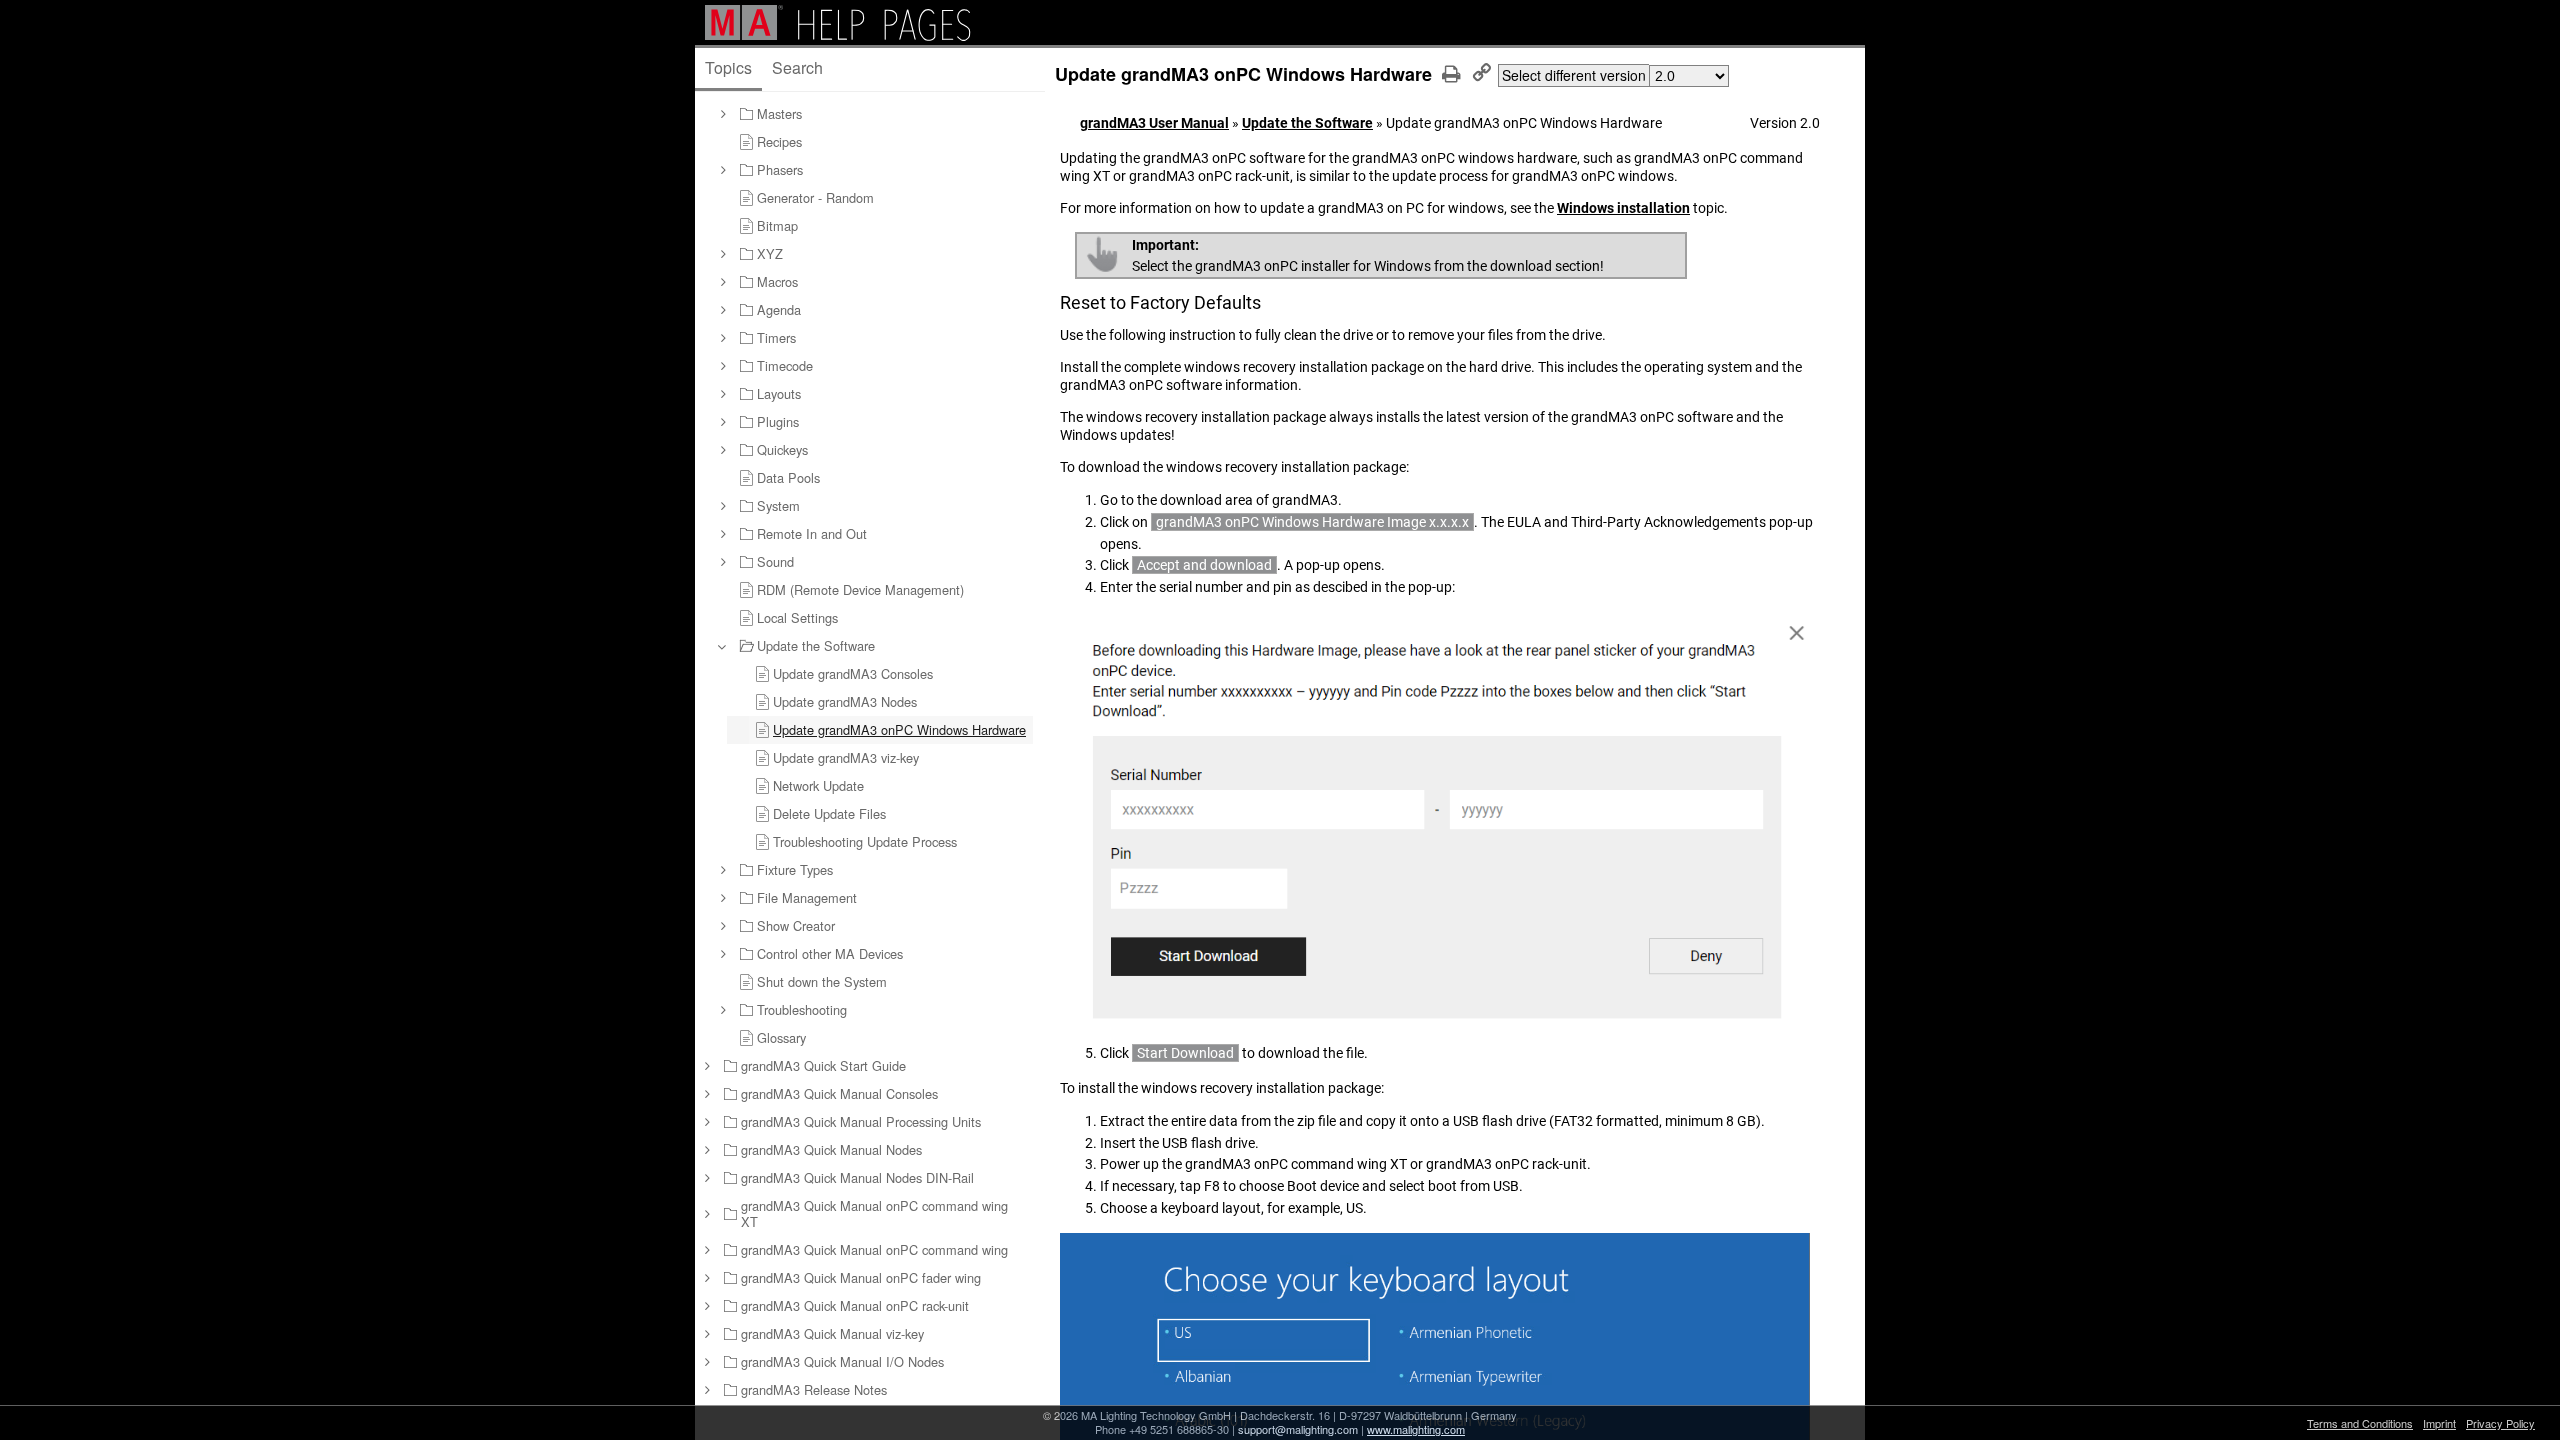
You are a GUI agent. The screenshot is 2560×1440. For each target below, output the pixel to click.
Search (797, 67)
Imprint (2439, 1423)
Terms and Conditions (2360, 1423)
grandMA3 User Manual (1154, 123)
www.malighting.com (1416, 1429)
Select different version (1574, 75)
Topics (728, 67)
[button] (722, 114)
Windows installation (1623, 208)
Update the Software (1307, 123)
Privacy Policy (2500, 1423)
